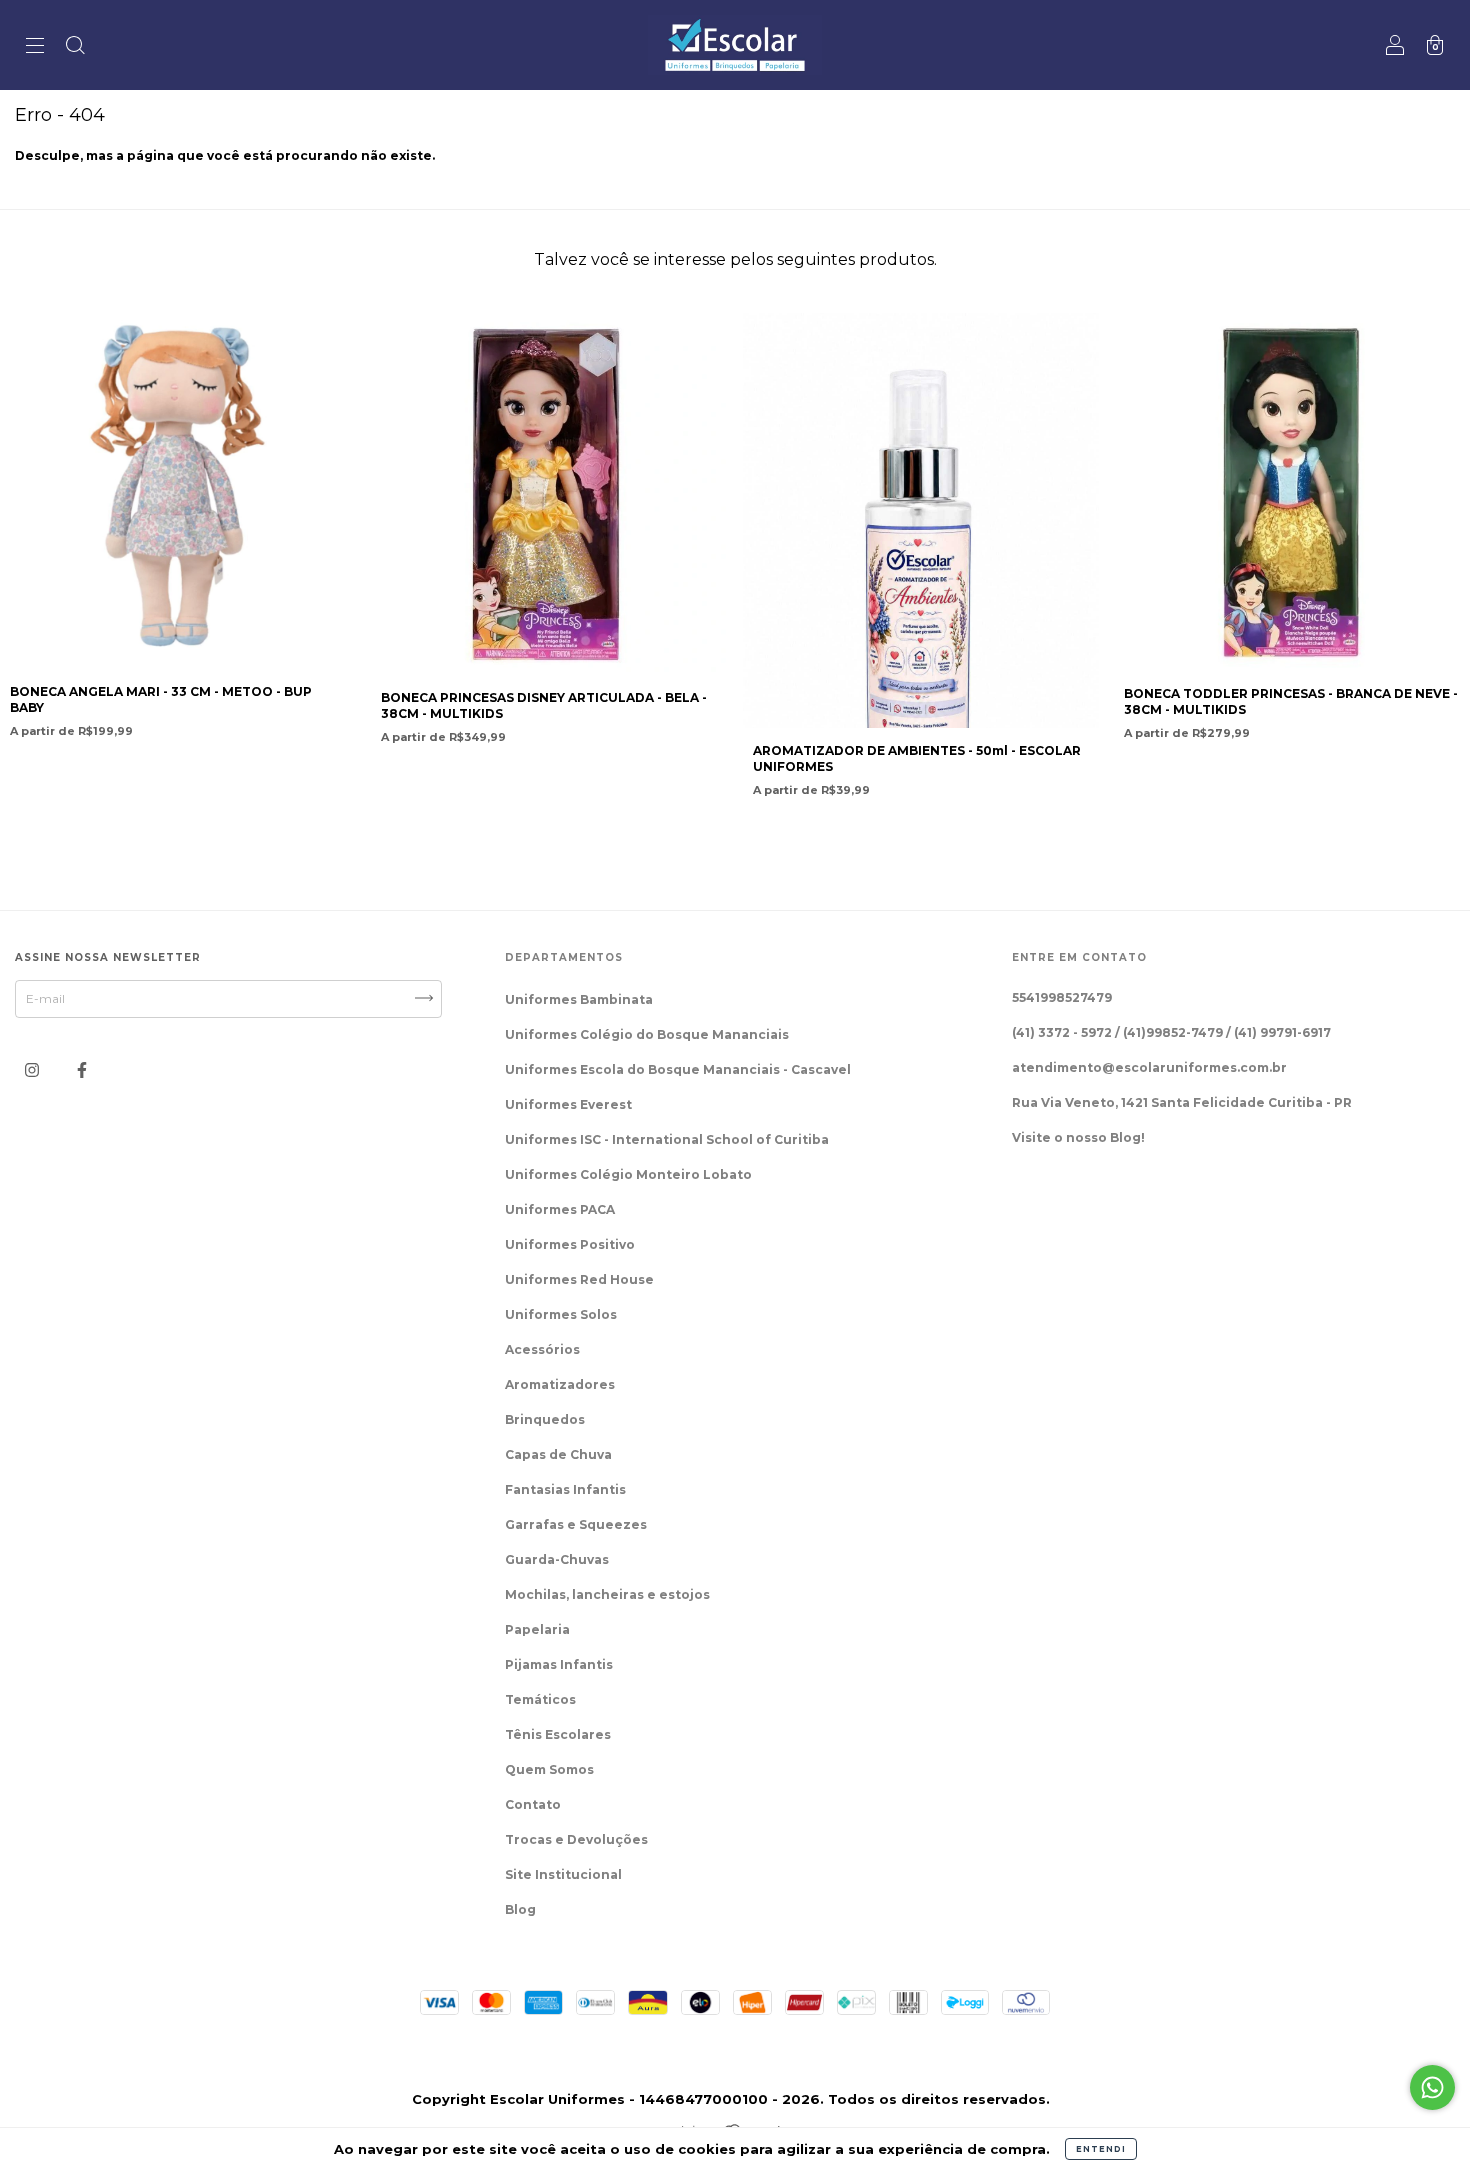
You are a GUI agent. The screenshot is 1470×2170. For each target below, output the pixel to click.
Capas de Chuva (558, 1454)
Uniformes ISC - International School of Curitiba (667, 1139)
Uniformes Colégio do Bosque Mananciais (647, 1034)
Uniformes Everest (568, 1104)
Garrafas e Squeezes (576, 1524)
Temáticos (540, 1699)
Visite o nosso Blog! (1078, 1137)
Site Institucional (563, 1874)
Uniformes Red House (579, 1279)
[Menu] (35, 47)
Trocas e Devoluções (576, 1839)
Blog (520, 1909)
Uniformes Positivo (570, 1244)
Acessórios (542, 1349)
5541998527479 (1062, 997)
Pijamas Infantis (559, 1664)
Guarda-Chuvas (557, 1559)
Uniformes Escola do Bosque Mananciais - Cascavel (678, 1069)
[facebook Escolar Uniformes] (82, 1069)
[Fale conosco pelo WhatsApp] (1432, 2087)
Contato (533, 1804)
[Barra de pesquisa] (75, 47)
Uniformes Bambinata (579, 999)
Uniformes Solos (561, 1314)
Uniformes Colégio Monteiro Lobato (628, 1174)
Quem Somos (549, 1769)
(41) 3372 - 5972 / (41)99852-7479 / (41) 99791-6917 (1171, 1032)
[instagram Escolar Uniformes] (33, 1069)
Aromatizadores (560, 1384)
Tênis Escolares (558, 1734)
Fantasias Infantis (565, 1489)
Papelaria (537, 1629)
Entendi (1101, 2149)
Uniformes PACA (560, 1209)
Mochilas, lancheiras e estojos (607, 1594)
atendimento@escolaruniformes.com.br (1149, 1067)
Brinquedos (545, 1419)
